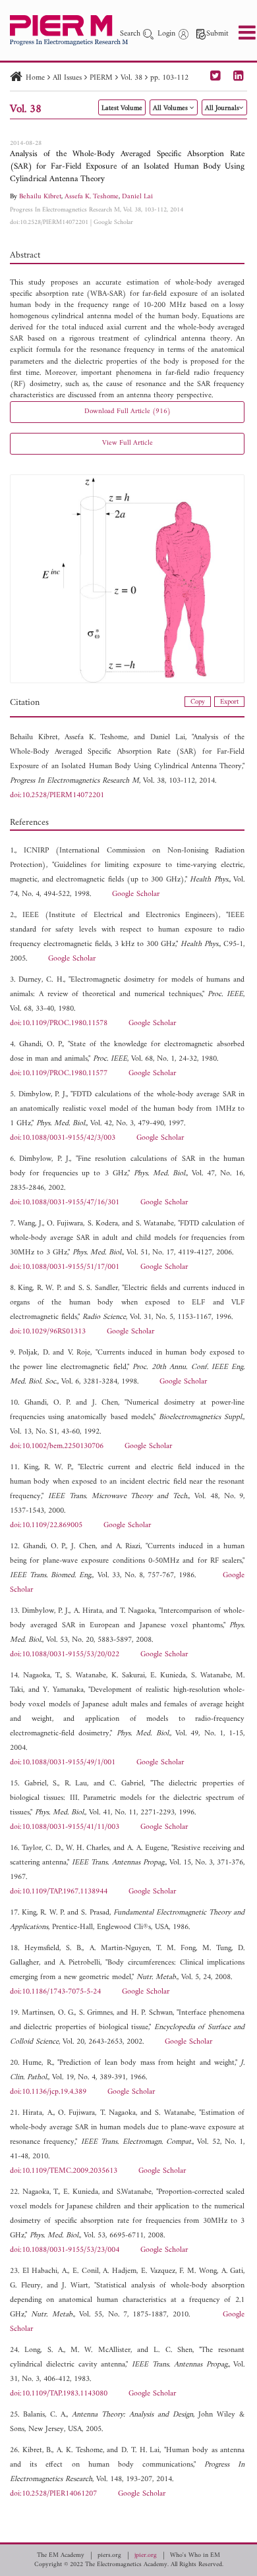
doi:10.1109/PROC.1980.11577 (59, 1074)
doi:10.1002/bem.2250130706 (57, 1446)
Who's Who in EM (195, 2556)
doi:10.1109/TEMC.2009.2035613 (64, 2171)
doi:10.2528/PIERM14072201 (49, 222)
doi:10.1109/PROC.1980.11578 (59, 1023)
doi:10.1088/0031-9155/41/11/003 (65, 1827)
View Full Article (128, 443)
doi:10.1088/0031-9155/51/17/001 (65, 1267)
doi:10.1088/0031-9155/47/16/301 (65, 1203)
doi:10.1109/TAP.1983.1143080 (59, 2394)
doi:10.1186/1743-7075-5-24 (55, 1992)
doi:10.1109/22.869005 (46, 1526)
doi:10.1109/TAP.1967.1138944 (59, 1892)
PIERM (101, 78)
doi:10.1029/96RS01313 (48, 1332)
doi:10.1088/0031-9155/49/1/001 (63, 1763)
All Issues (67, 78)
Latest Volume (122, 108)
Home (35, 78)
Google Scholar (113, 222)
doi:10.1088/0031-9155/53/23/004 (65, 2250)
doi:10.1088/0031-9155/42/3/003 (63, 1138)
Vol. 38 (131, 78)
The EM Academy (61, 2556)
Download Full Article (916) (128, 411)
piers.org (109, 2556)
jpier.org (146, 2556)
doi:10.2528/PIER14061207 (53, 2494)
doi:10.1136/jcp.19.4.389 (48, 2092)
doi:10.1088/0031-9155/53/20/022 (65, 1655)
